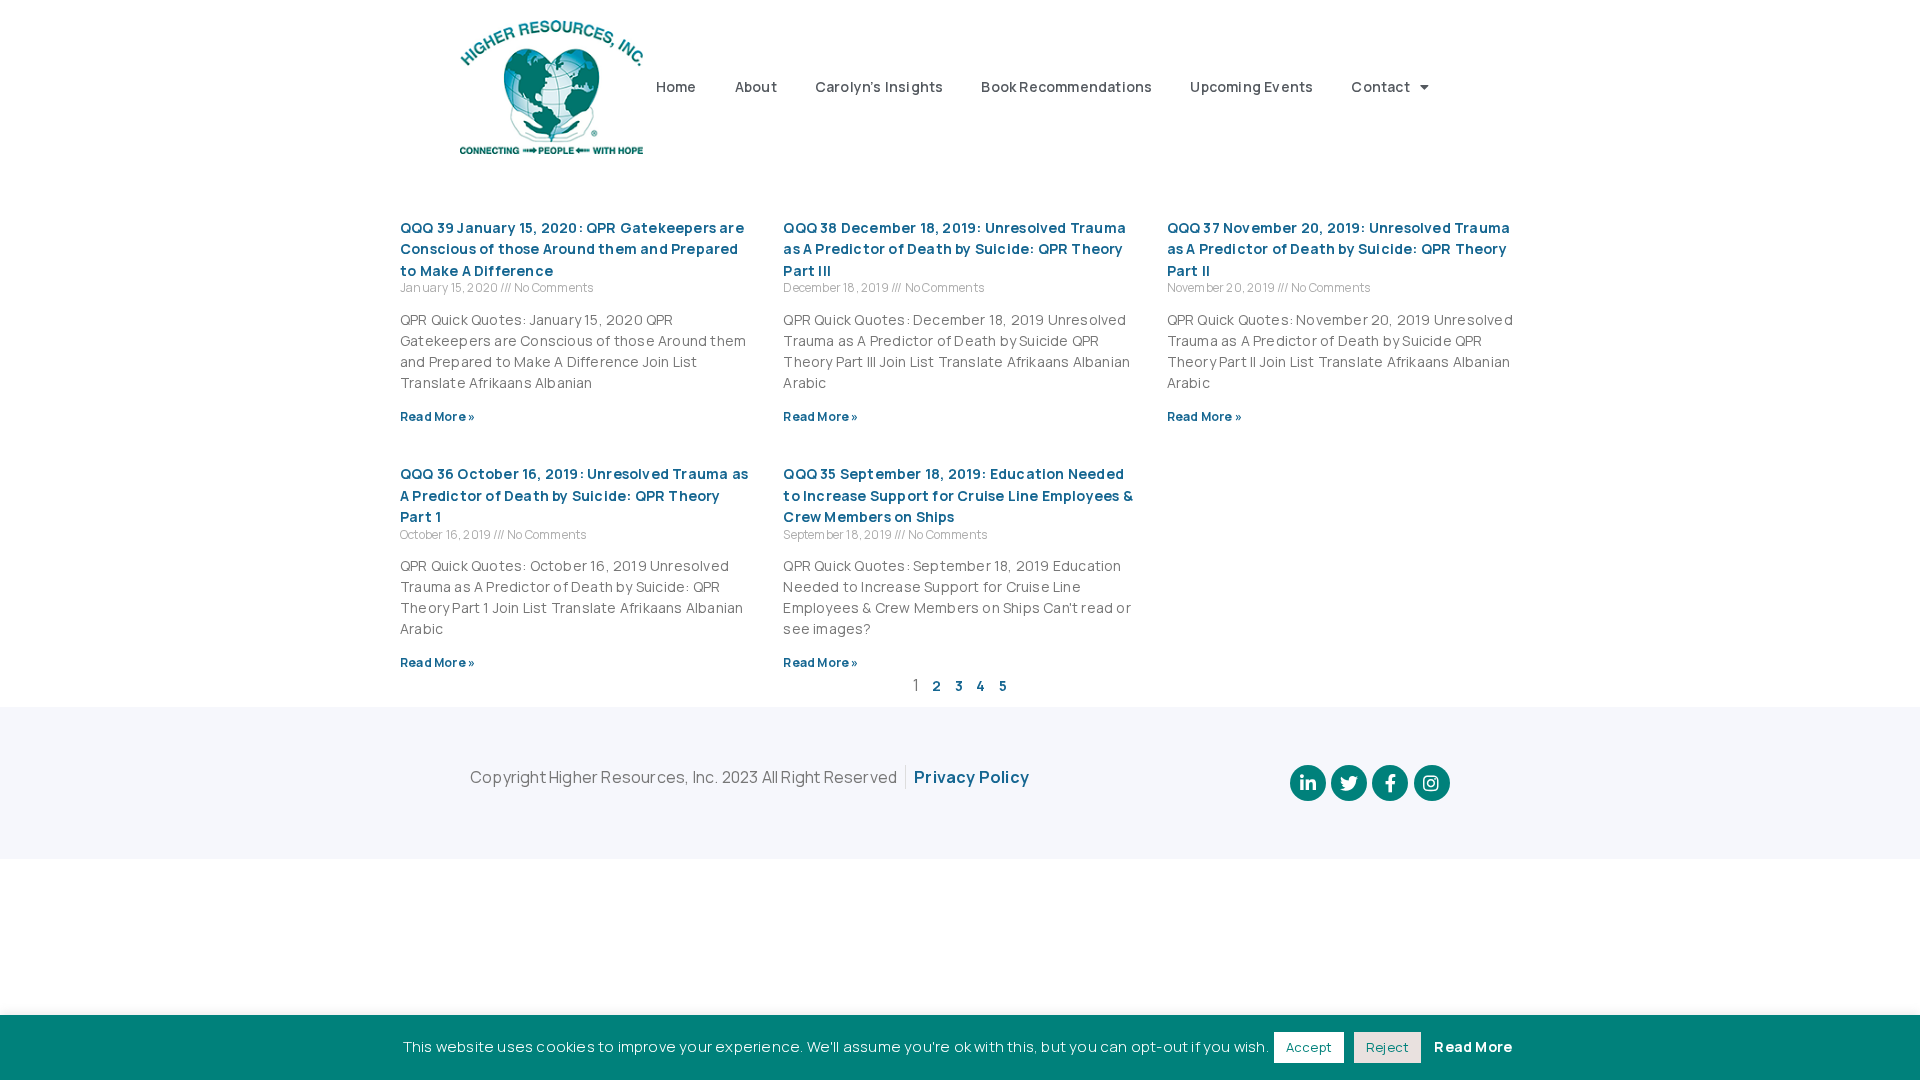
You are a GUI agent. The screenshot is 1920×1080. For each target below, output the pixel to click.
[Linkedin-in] (1308, 783)
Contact (1380, 86)
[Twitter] (1349, 783)
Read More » (437, 416)
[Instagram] (1432, 783)
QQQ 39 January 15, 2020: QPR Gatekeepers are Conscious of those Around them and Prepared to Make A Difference (572, 249)
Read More (1473, 1046)
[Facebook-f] (1390, 783)
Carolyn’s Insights (879, 86)
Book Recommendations (1066, 86)
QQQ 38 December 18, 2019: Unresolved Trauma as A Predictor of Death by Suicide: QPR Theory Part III (954, 249)
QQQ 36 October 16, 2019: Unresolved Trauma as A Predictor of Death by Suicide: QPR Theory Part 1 (574, 495)
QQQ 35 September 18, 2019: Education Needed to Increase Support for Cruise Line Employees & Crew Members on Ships (957, 495)
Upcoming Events (1251, 86)
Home (676, 86)
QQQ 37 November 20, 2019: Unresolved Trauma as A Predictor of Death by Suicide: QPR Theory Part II (1339, 249)
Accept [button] (1309, 1047)
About (756, 86)
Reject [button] (1387, 1047)
